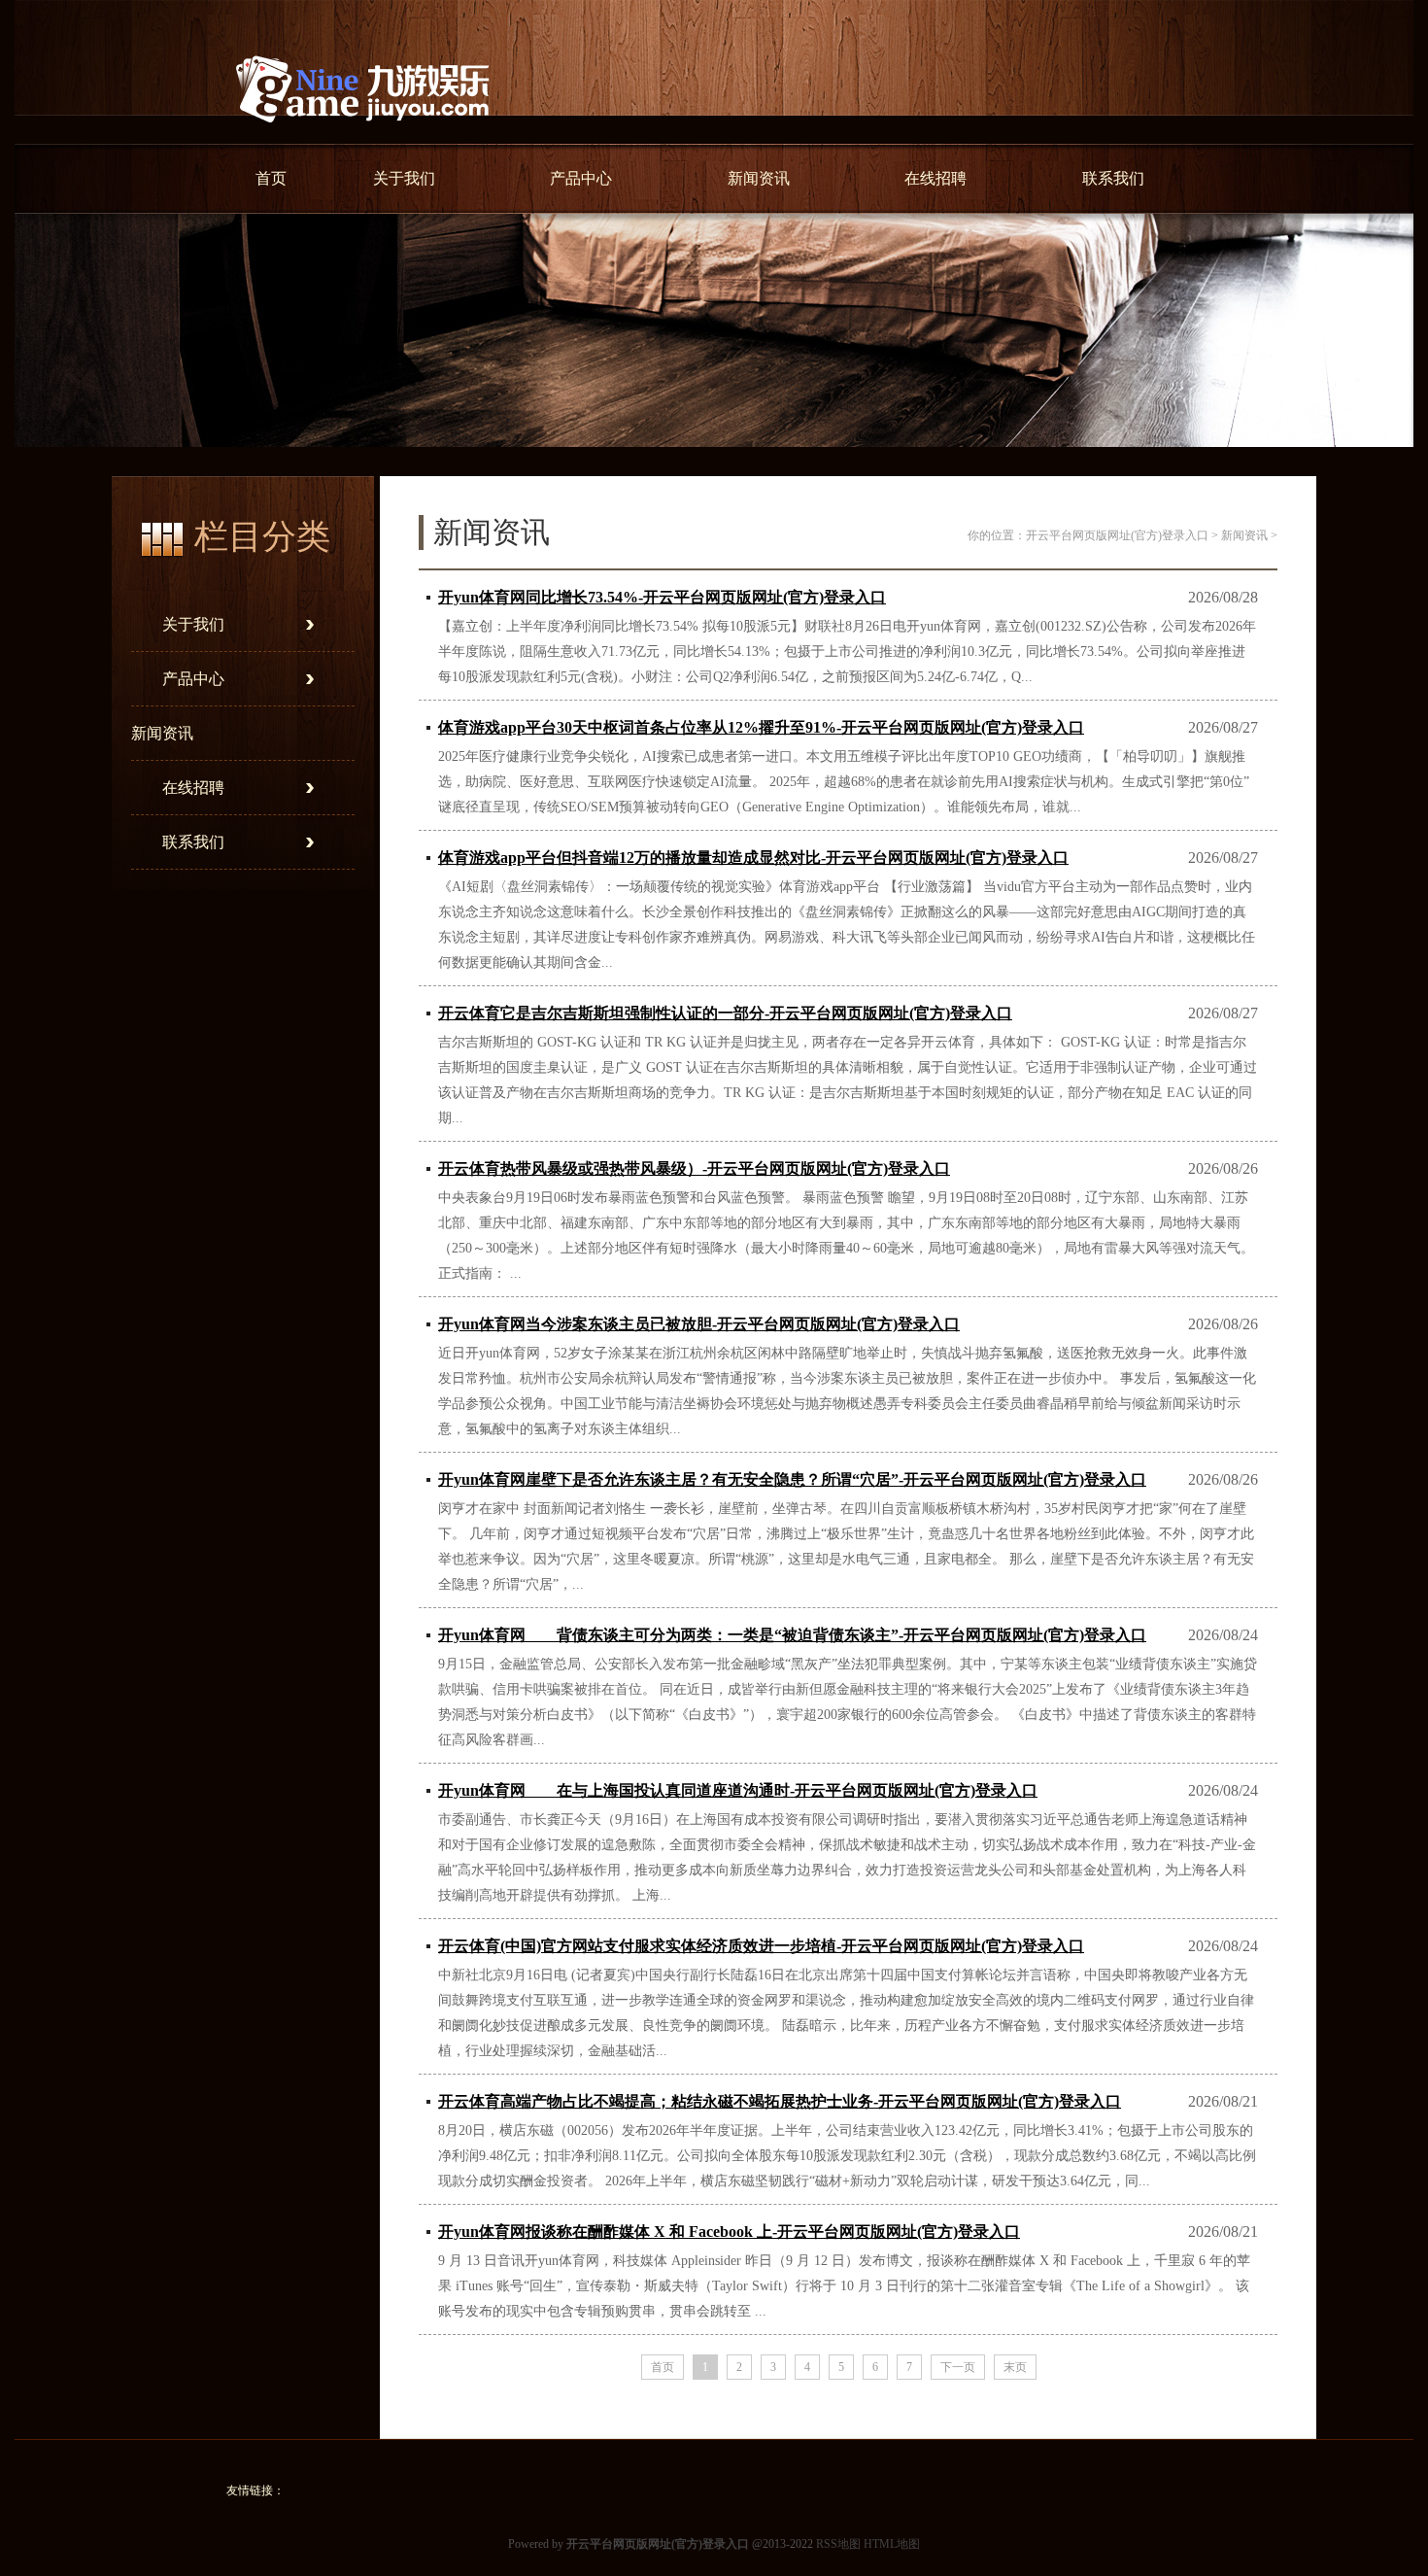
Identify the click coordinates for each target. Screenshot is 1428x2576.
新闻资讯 (759, 178)
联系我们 (1113, 178)
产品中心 (581, 178)
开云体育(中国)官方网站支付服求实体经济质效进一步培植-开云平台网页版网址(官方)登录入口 (761, 1946)
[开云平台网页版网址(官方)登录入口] (362, 136)
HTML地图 (892, 2544)
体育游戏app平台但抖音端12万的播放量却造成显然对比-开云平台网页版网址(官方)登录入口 (753, 858)
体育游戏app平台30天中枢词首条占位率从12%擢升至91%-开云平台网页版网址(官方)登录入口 (761, 727)
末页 (1015, 2367)
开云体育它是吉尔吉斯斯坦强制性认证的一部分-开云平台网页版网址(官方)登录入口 (725, 1013)
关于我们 (404, 178)
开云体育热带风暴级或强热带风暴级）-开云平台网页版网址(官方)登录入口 (694, 1168)
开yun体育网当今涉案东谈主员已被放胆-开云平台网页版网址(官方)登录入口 (699, 1324)
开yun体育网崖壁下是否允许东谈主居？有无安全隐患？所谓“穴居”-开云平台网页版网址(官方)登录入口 (792, 1479)
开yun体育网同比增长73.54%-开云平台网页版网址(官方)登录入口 (662, 597)
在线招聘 (935, 178)
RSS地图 (838, 2544)
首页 (271, 178)
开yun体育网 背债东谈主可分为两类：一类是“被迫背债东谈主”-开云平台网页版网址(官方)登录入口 (792, 1635)
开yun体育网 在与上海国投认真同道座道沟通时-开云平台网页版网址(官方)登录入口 (738, 1790)
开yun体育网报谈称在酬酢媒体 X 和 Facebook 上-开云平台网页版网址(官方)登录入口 (729, 2232)
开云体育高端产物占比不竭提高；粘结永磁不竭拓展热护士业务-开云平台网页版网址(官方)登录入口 (780, 2101)
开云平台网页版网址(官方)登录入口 (1117, 535)
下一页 (958, 2367)
